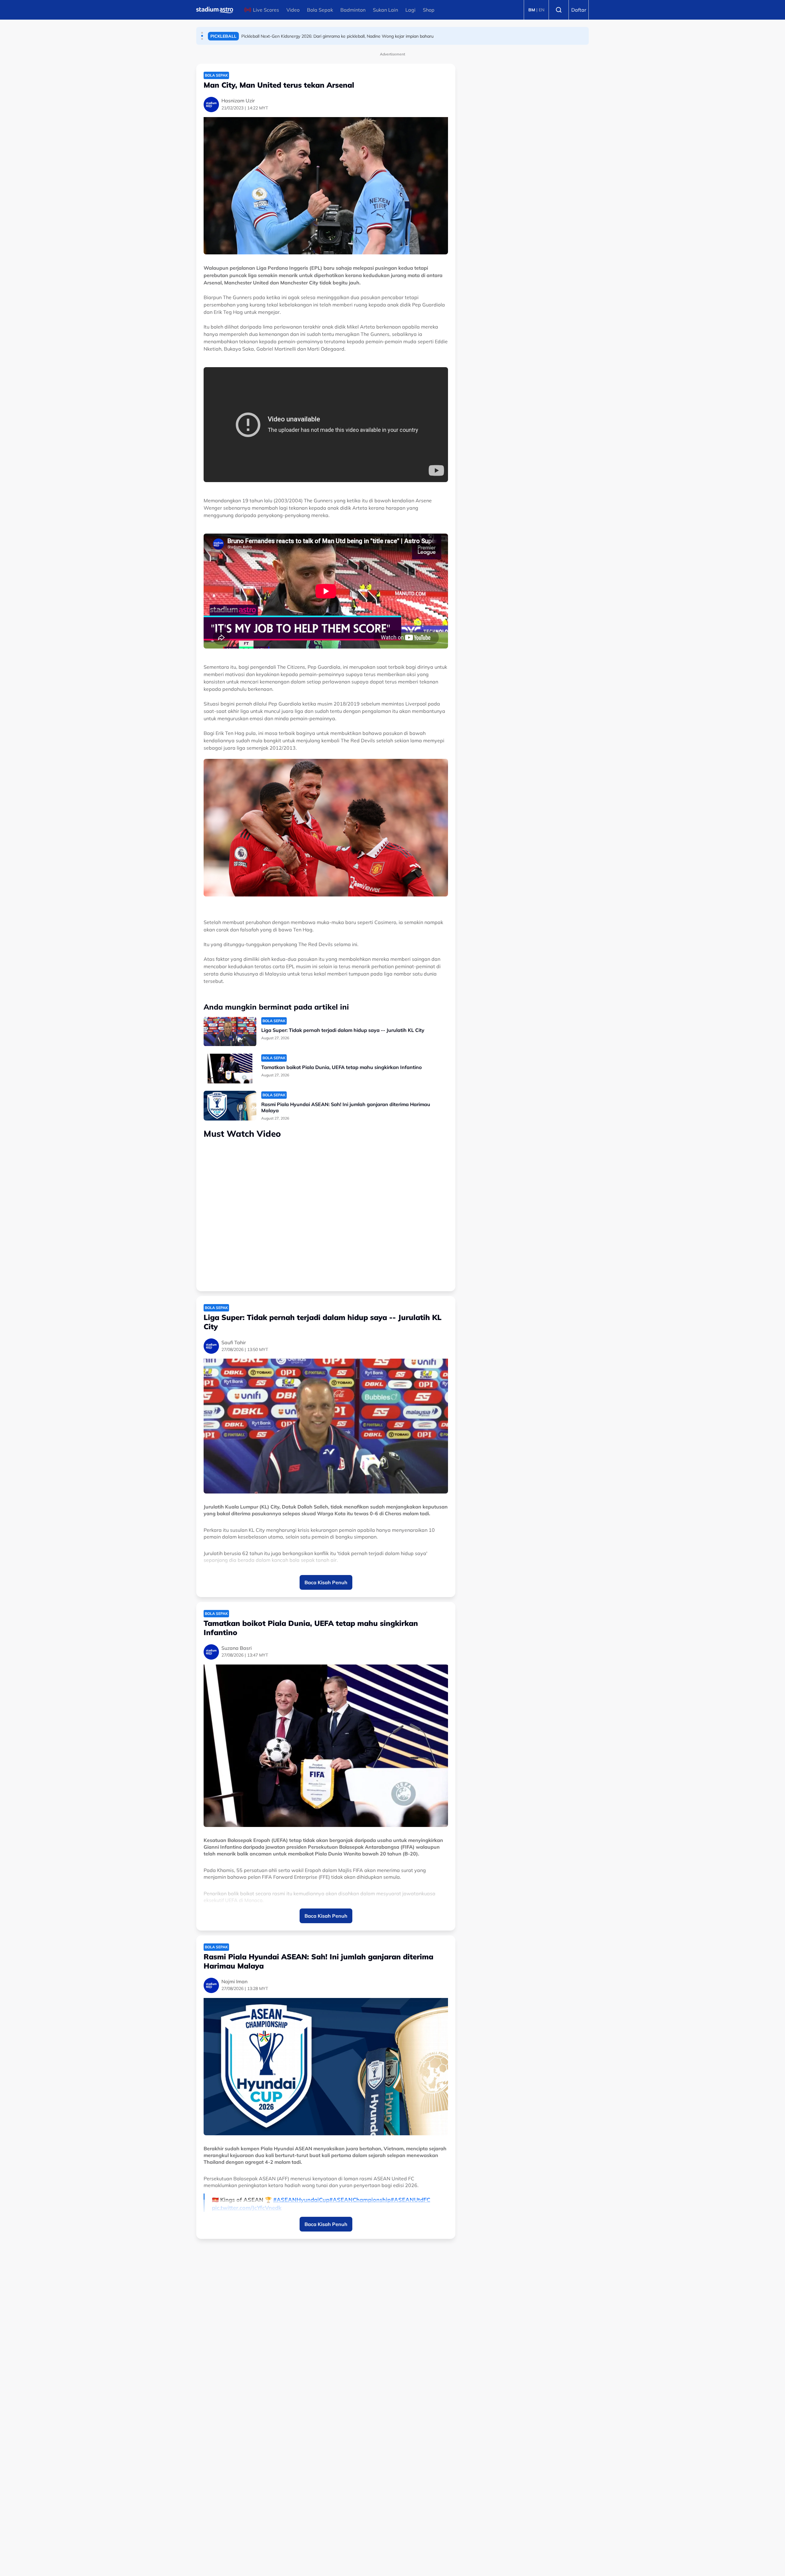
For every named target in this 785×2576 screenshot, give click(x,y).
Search (559, 10)
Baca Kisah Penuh (326, 1582)
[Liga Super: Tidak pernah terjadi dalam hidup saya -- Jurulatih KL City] (230, 1031)
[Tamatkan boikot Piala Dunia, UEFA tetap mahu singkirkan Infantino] (230, 1069)
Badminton (353, 10)
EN (542, 10)
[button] (202, 33)
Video (293, 10)
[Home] (215, 10)
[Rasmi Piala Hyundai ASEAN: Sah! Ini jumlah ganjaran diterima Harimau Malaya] (230, 1106)
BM (532, 10)
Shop (429, 10)
